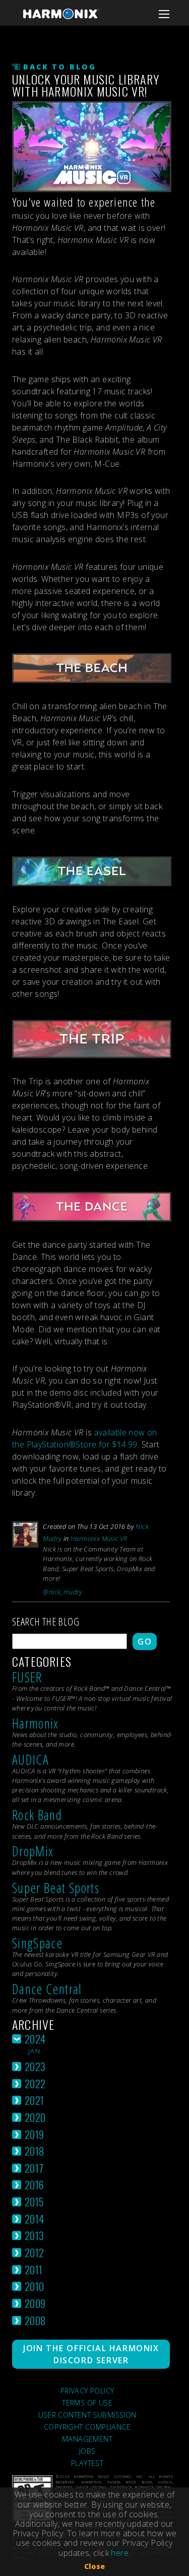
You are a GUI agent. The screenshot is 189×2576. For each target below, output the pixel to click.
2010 (35, 2286)
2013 (35, 2235)
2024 (35, 2039)
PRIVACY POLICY (87, 2391)
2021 (35, 2100)
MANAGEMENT (87, 2439)
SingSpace (37, 1943)
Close (95, 2566)
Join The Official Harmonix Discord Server (91, 2354)
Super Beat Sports (56, 1888)
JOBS (87, 2451)
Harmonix (36, 1723)
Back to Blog (60, 67)
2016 (35, 2184)
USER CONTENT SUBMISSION (87, 2415)
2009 (35, 2303)
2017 (34, 2168)
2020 (35, 2117)
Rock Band (37, 1815)
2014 (35, 2219)
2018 (35, 2151)
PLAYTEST (87, 2463)
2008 (35, 2320)
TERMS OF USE (87, 2403)
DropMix (33, 1851)
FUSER (27, 1677)
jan (34, 2051)
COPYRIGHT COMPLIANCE (87, 2427)
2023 (35, 2066)
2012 (35, 2252)
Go (145, 1642)
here (120, 2553)
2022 (35, 2083)
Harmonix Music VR (99, 1538)
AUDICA (30, 1759)
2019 (35, 2134)
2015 (35, 2202)
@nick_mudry (62, 1592)
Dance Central (47, 1989)
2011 (34, 2269)
